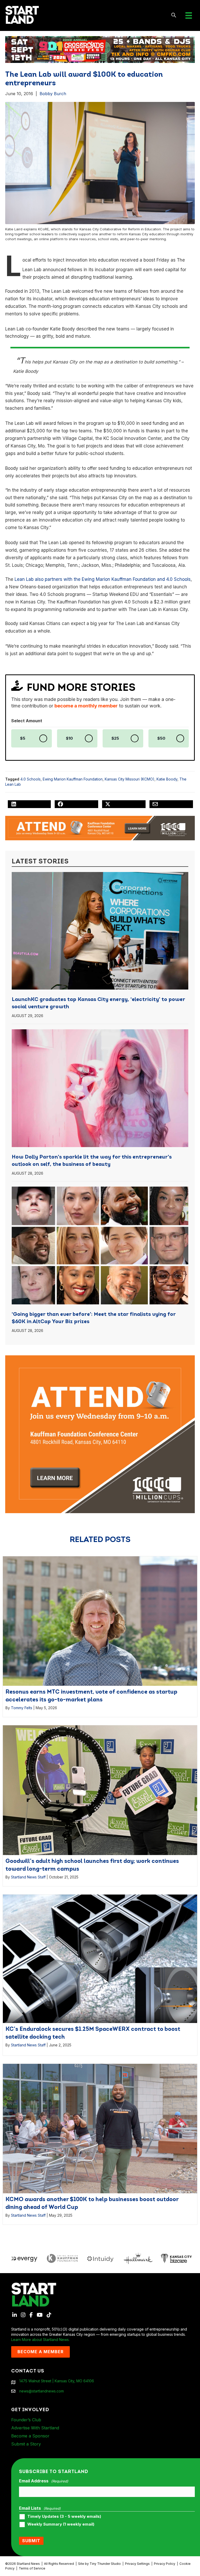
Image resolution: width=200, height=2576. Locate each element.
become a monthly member (86, 706)
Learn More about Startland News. (40, 2340)
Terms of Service (32, 2568)
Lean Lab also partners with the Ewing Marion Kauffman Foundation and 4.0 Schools (103, 579)
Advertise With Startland (35, 2428)
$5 (23, 738)
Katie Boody (167, 779)
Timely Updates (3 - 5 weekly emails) (64, 2516)
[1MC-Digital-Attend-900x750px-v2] (100, 1358)
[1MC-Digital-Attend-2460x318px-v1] (100, 828)
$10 (69, 738)
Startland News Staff (28, 1877)
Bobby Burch (53, 94)
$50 (161, 738)
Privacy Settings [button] (137, 2564)
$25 (115, 738)
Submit (31, 2541)
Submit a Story (26, 2444)
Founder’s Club (26, 2420)
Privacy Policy (165, 2564)
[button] (174, 15)
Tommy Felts (22, 1708)
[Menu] (189, 15)
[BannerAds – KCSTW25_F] (100, 48)
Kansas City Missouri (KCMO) (130, 779)
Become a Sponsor (30, 2436)
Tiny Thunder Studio (105, 2564)
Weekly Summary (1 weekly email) (61, 2524)
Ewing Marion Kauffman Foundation (73, 779)
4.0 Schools (30, 779)
